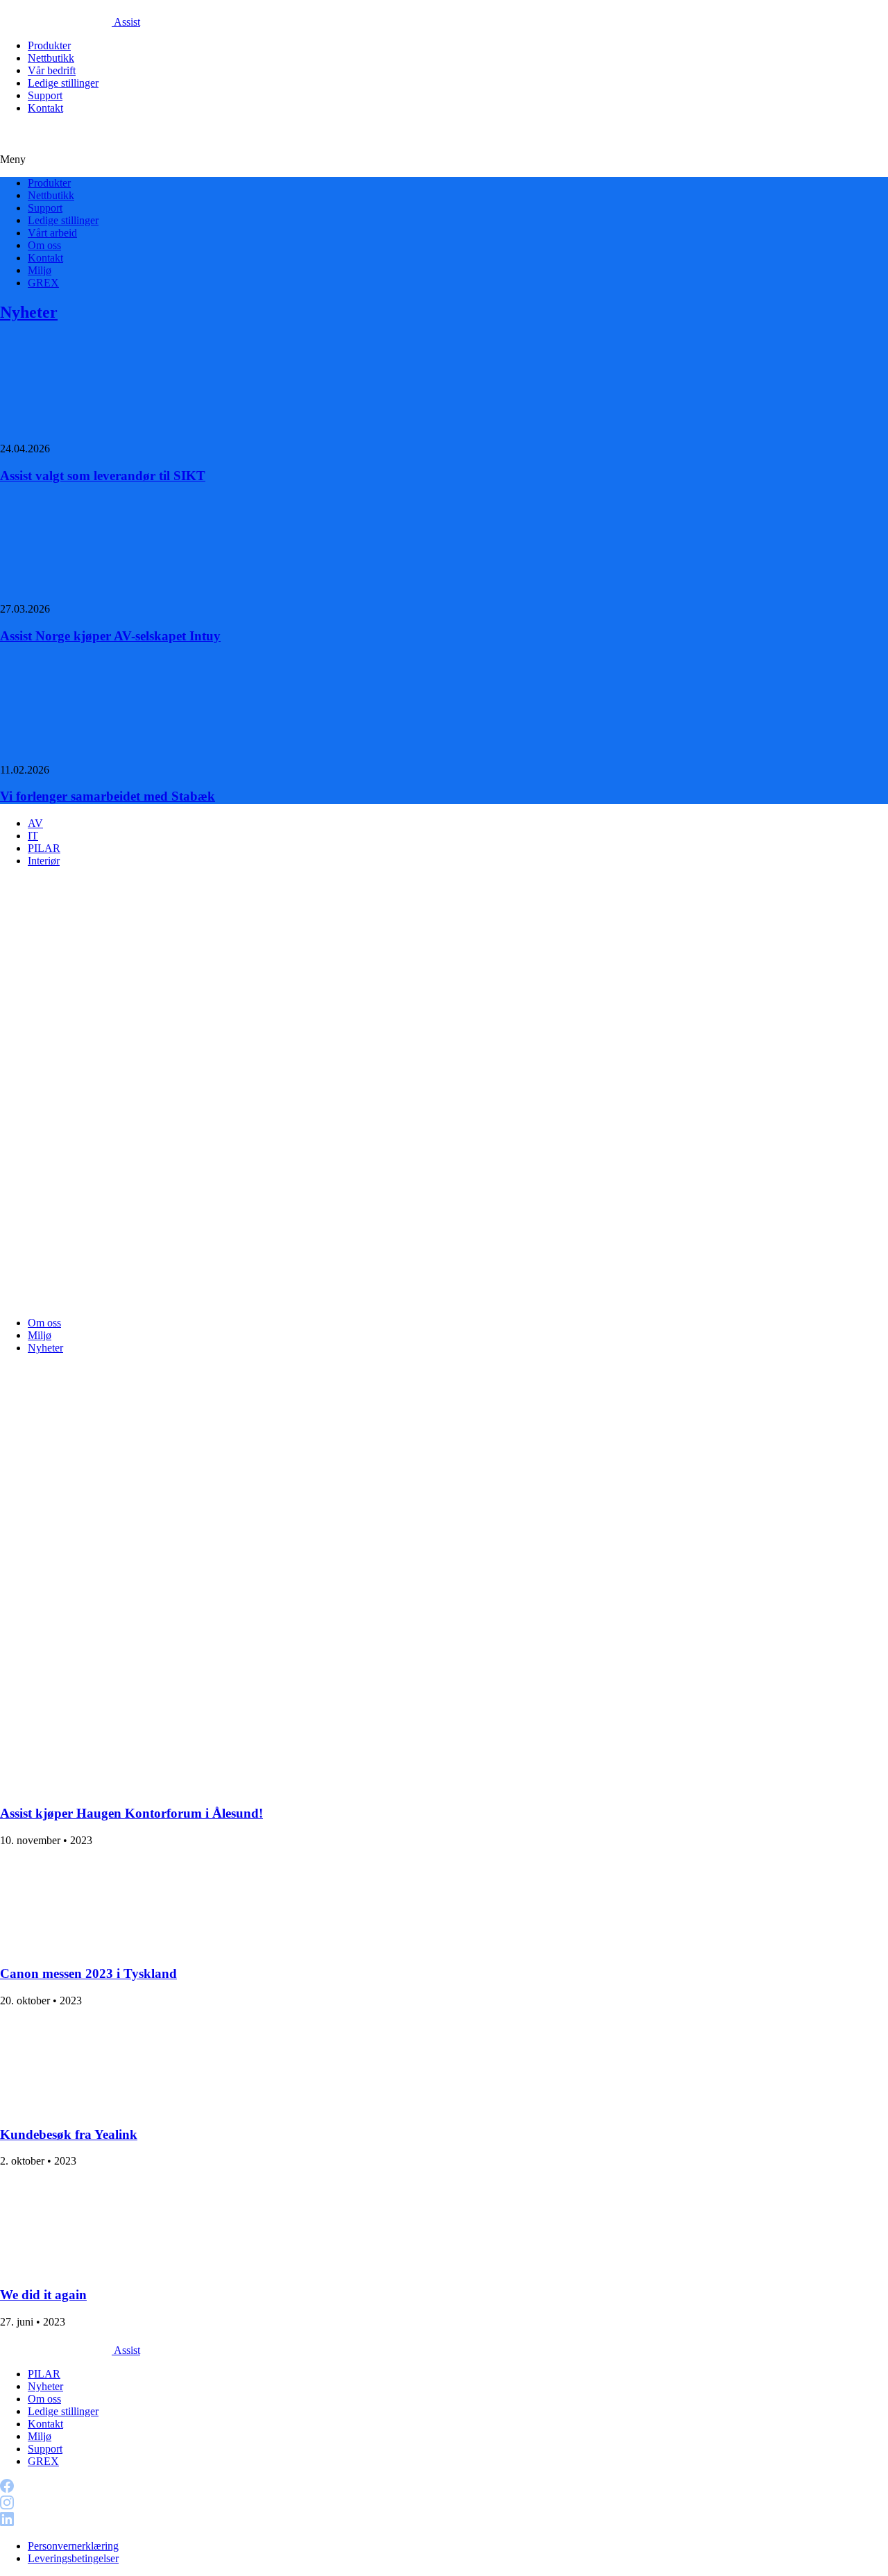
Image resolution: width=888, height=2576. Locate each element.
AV (35, 823)
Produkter (49, 45)
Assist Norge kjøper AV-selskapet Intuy (110, 636)
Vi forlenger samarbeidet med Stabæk (108, 796)
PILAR (44, 848)
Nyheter (29, 312)
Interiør (44, 861)
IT (33, 836)
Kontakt (45, 108)
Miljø (40, 270)
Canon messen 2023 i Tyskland (88, 1973)
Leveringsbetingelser (73, 2558)
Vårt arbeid (52, 233)
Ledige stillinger (63, 83)
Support (45, 95)
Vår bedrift (52, 70)
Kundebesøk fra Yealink (69, 2134)
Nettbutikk (51, 58)
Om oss (44, 245)
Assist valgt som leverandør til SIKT (103, 476)
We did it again (43, 2295)
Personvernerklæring (73, 2546)
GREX (43, 283)
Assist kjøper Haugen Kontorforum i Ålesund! (131, 1813)
